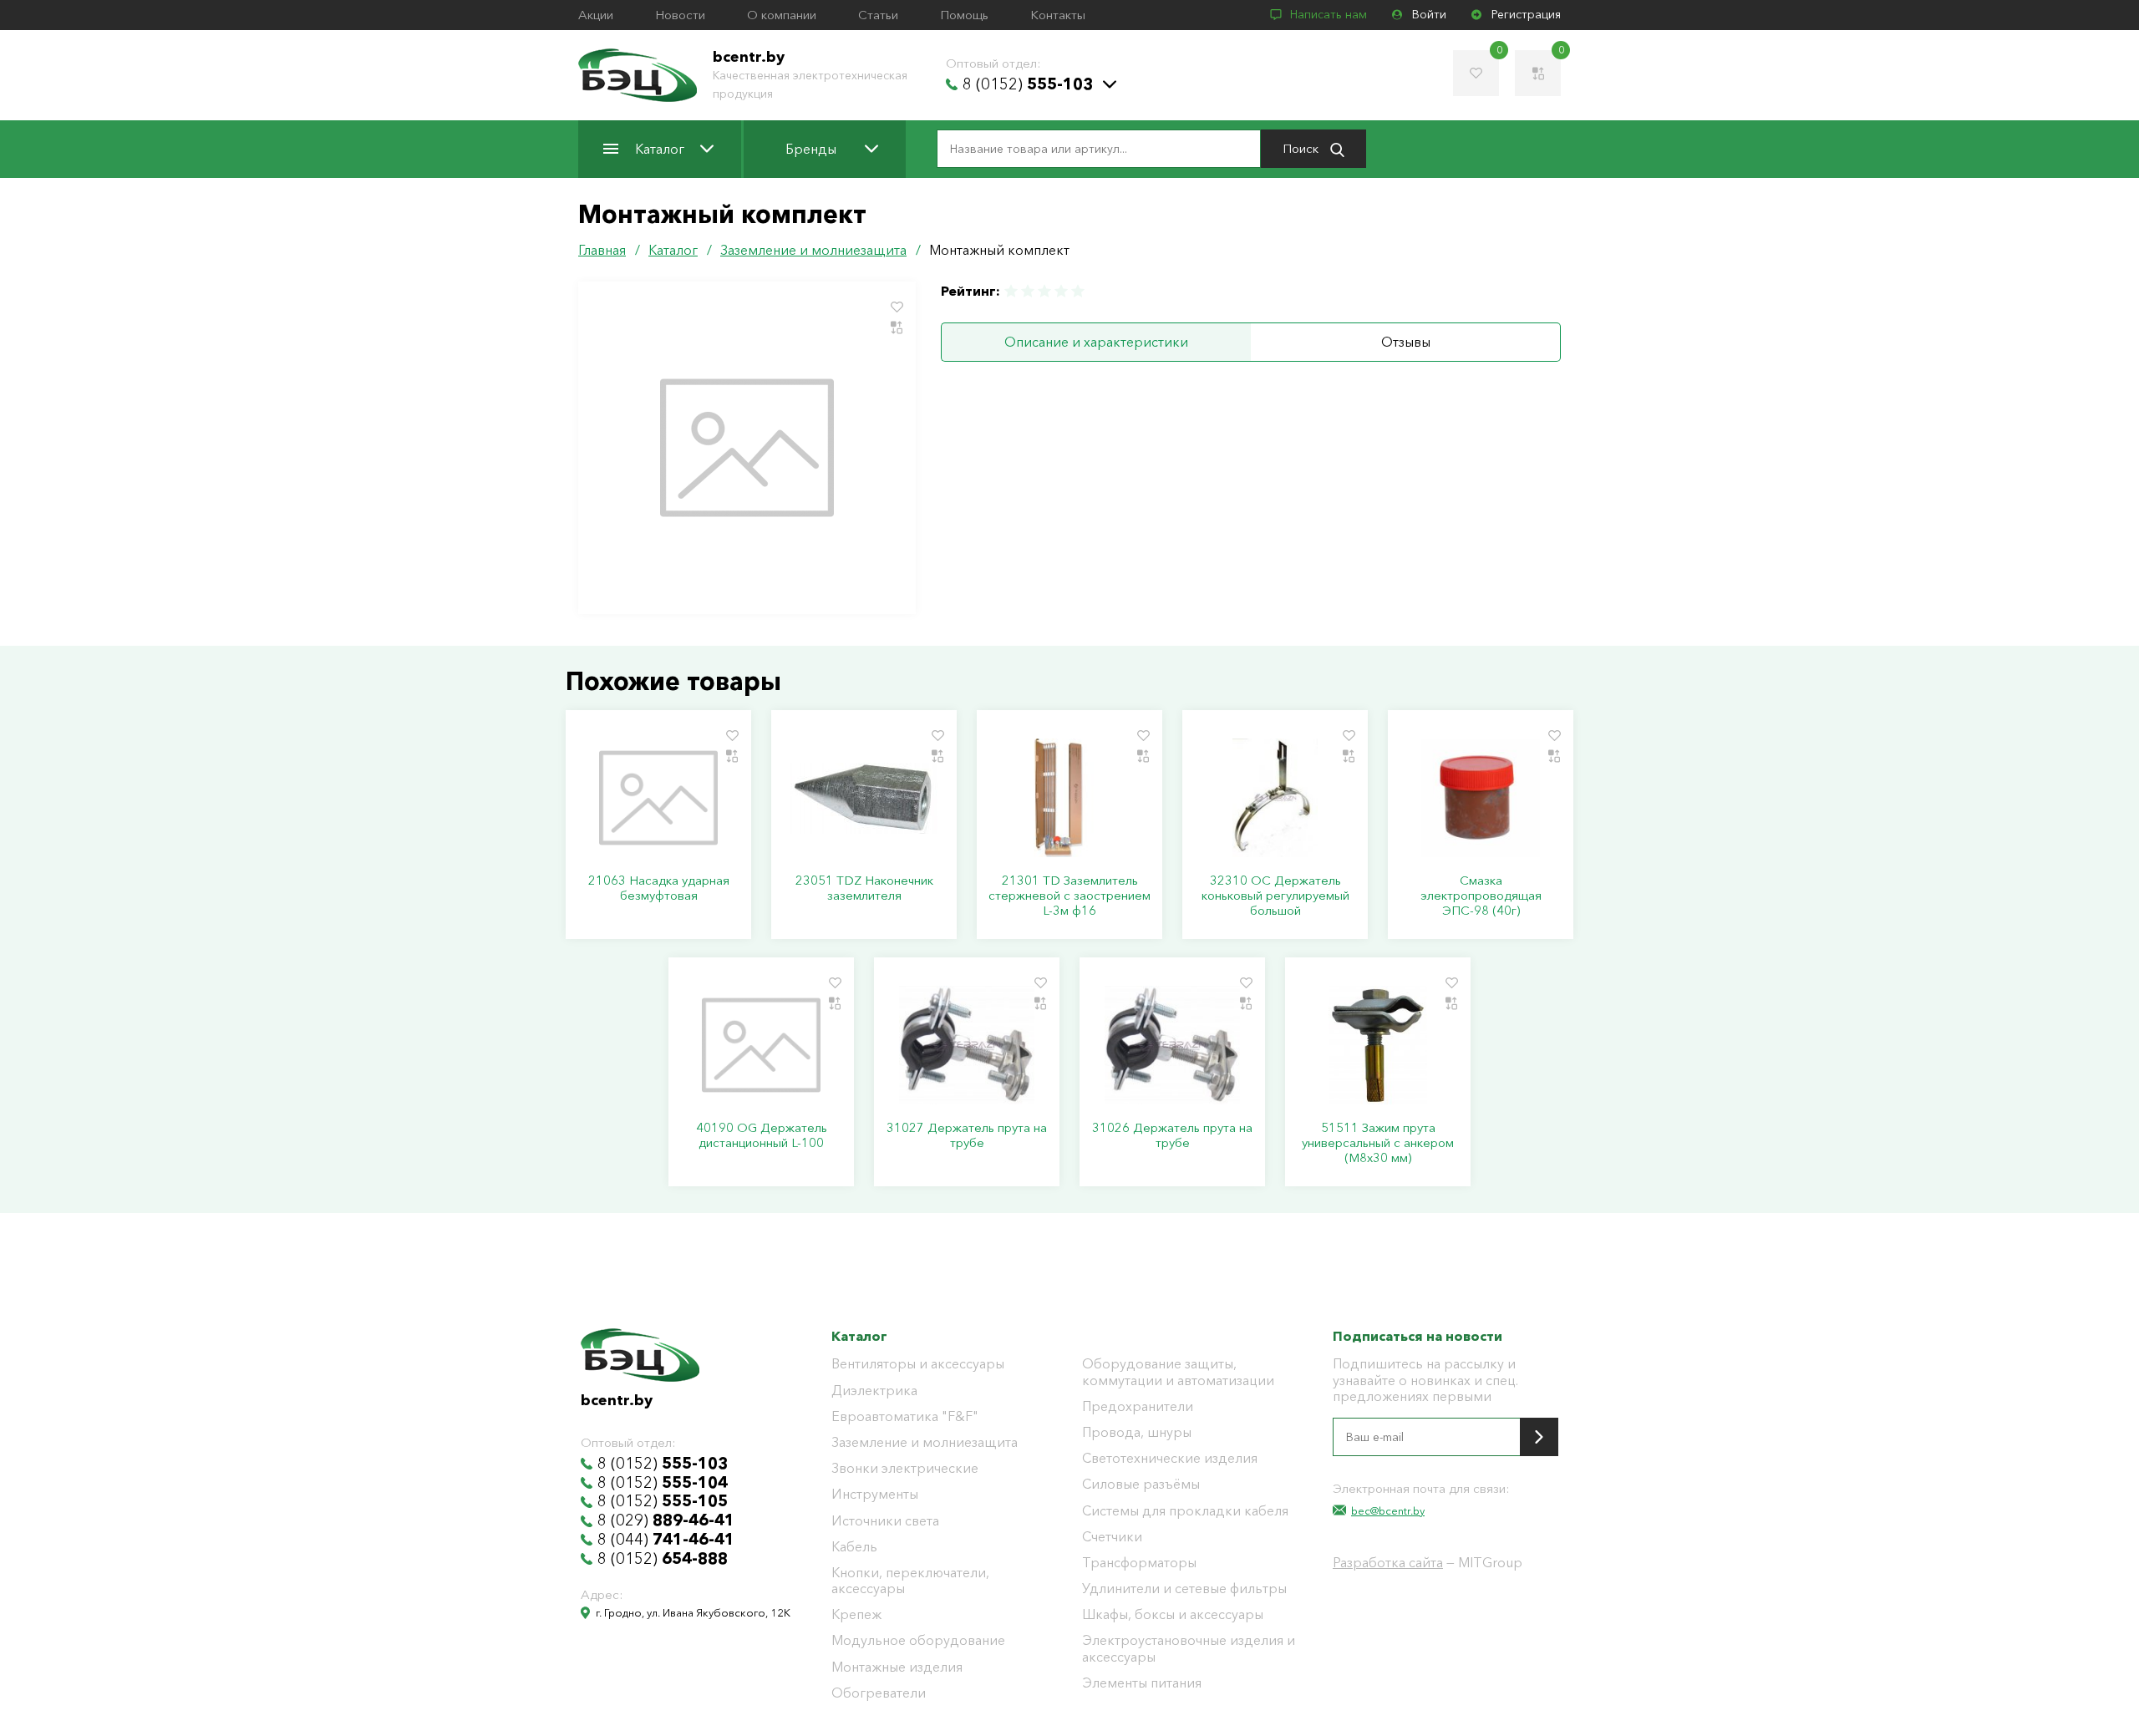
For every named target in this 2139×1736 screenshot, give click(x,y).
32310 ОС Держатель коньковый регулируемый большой (1275, 896)
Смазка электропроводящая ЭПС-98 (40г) (1481, 896)
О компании (782, 15)
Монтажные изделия (897, 1667)
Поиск (1302, 148)
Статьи (878, 15)
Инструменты (875, 1494)
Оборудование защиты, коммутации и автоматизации (1178, 1372)
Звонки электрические (905, 1468)
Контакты (1058, 15)
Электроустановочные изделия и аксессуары (1189, 1648)
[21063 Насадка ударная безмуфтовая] (658, 798)
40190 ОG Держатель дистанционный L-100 (762, 1135)
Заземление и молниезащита (925, 1442)
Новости (680, 15)
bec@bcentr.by (1388, 1510)
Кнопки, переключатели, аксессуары (910, 1581)
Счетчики (1112, 1537)
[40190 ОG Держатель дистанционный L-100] (761, 1045)
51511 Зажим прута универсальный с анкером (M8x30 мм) (1378, 1143)
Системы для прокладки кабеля (1185, 1511)
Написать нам (1329, 15)
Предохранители (1138, 1406)
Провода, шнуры (1137, 1432)
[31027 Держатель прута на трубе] (967, 1045)
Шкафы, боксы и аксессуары (1173, 1614)
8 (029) (666, 1520)
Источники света (885, 1521)
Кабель (854, 1547)
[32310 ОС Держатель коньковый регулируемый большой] (1275, 798)
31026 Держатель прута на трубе (1172, 1135)
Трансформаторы (1139, 1563)
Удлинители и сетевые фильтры (1184, 1589)
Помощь (964, 15)
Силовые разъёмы (1141, 1484)
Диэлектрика (874, 1391)
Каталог (660, 149)
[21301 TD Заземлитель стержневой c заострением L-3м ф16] (1069, 798)
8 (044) (666, 1540)
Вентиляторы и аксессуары (918, 1364)
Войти (1429, 15)
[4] (1061, 291)
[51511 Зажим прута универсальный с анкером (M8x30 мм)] (1378, 1045)
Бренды (811, 149)
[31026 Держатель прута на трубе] (1172, 1045)
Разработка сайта (1388, 1562)
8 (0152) (1028, 84)
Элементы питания (1142, 1683)
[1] (1012, 291)
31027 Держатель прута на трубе (967, 1135)
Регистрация (1526, 15)
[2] (1028, 291)
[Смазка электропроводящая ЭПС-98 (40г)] (1481, 798)
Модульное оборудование (918, 1640)
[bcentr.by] (638, 75)
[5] (1077, 291)
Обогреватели (879, 1693)
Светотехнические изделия (1170, 1458)
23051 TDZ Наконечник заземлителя (864, 888)
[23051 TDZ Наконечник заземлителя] (864, 798)
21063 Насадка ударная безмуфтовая (659, 888)
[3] (1044, 291)
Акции (596, 15)
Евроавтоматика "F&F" (905, 1416)
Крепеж (856, 1614)
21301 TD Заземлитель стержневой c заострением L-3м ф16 (1069, 896)
